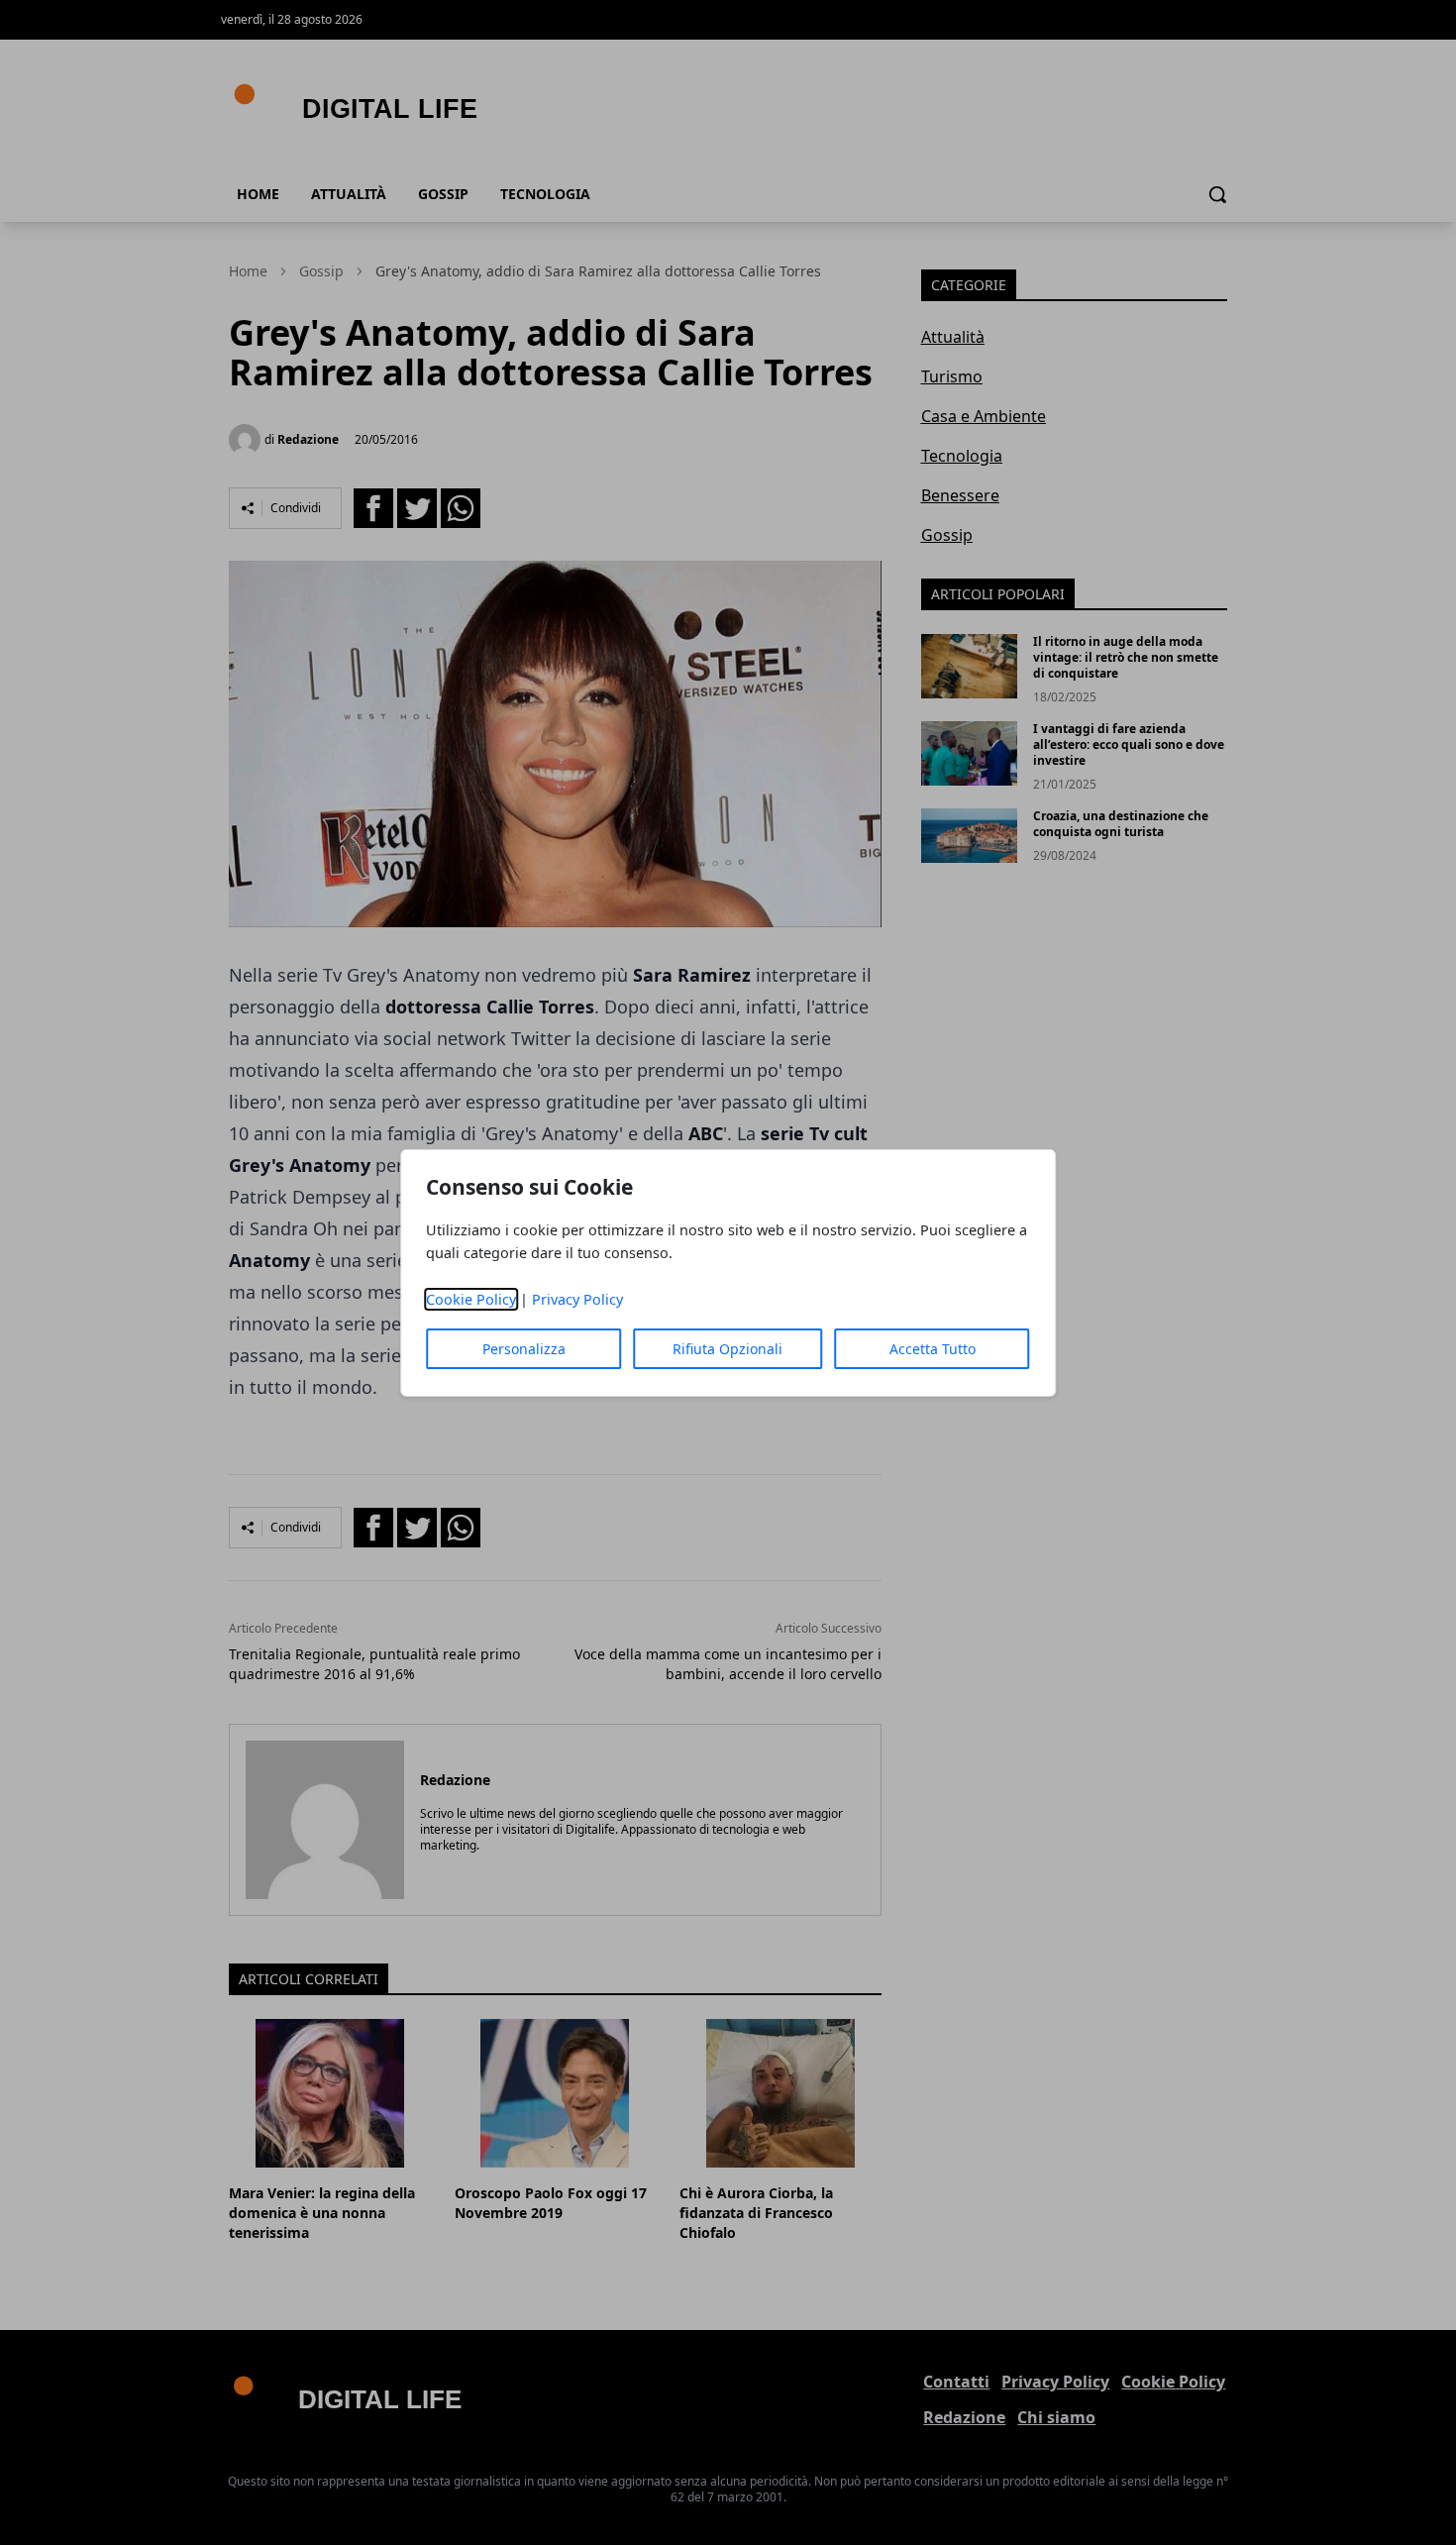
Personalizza (524, 1349)
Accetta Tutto (933, 1349)
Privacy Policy (577, 1299)
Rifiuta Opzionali (728, 1349)
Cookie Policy (471, 1299)
